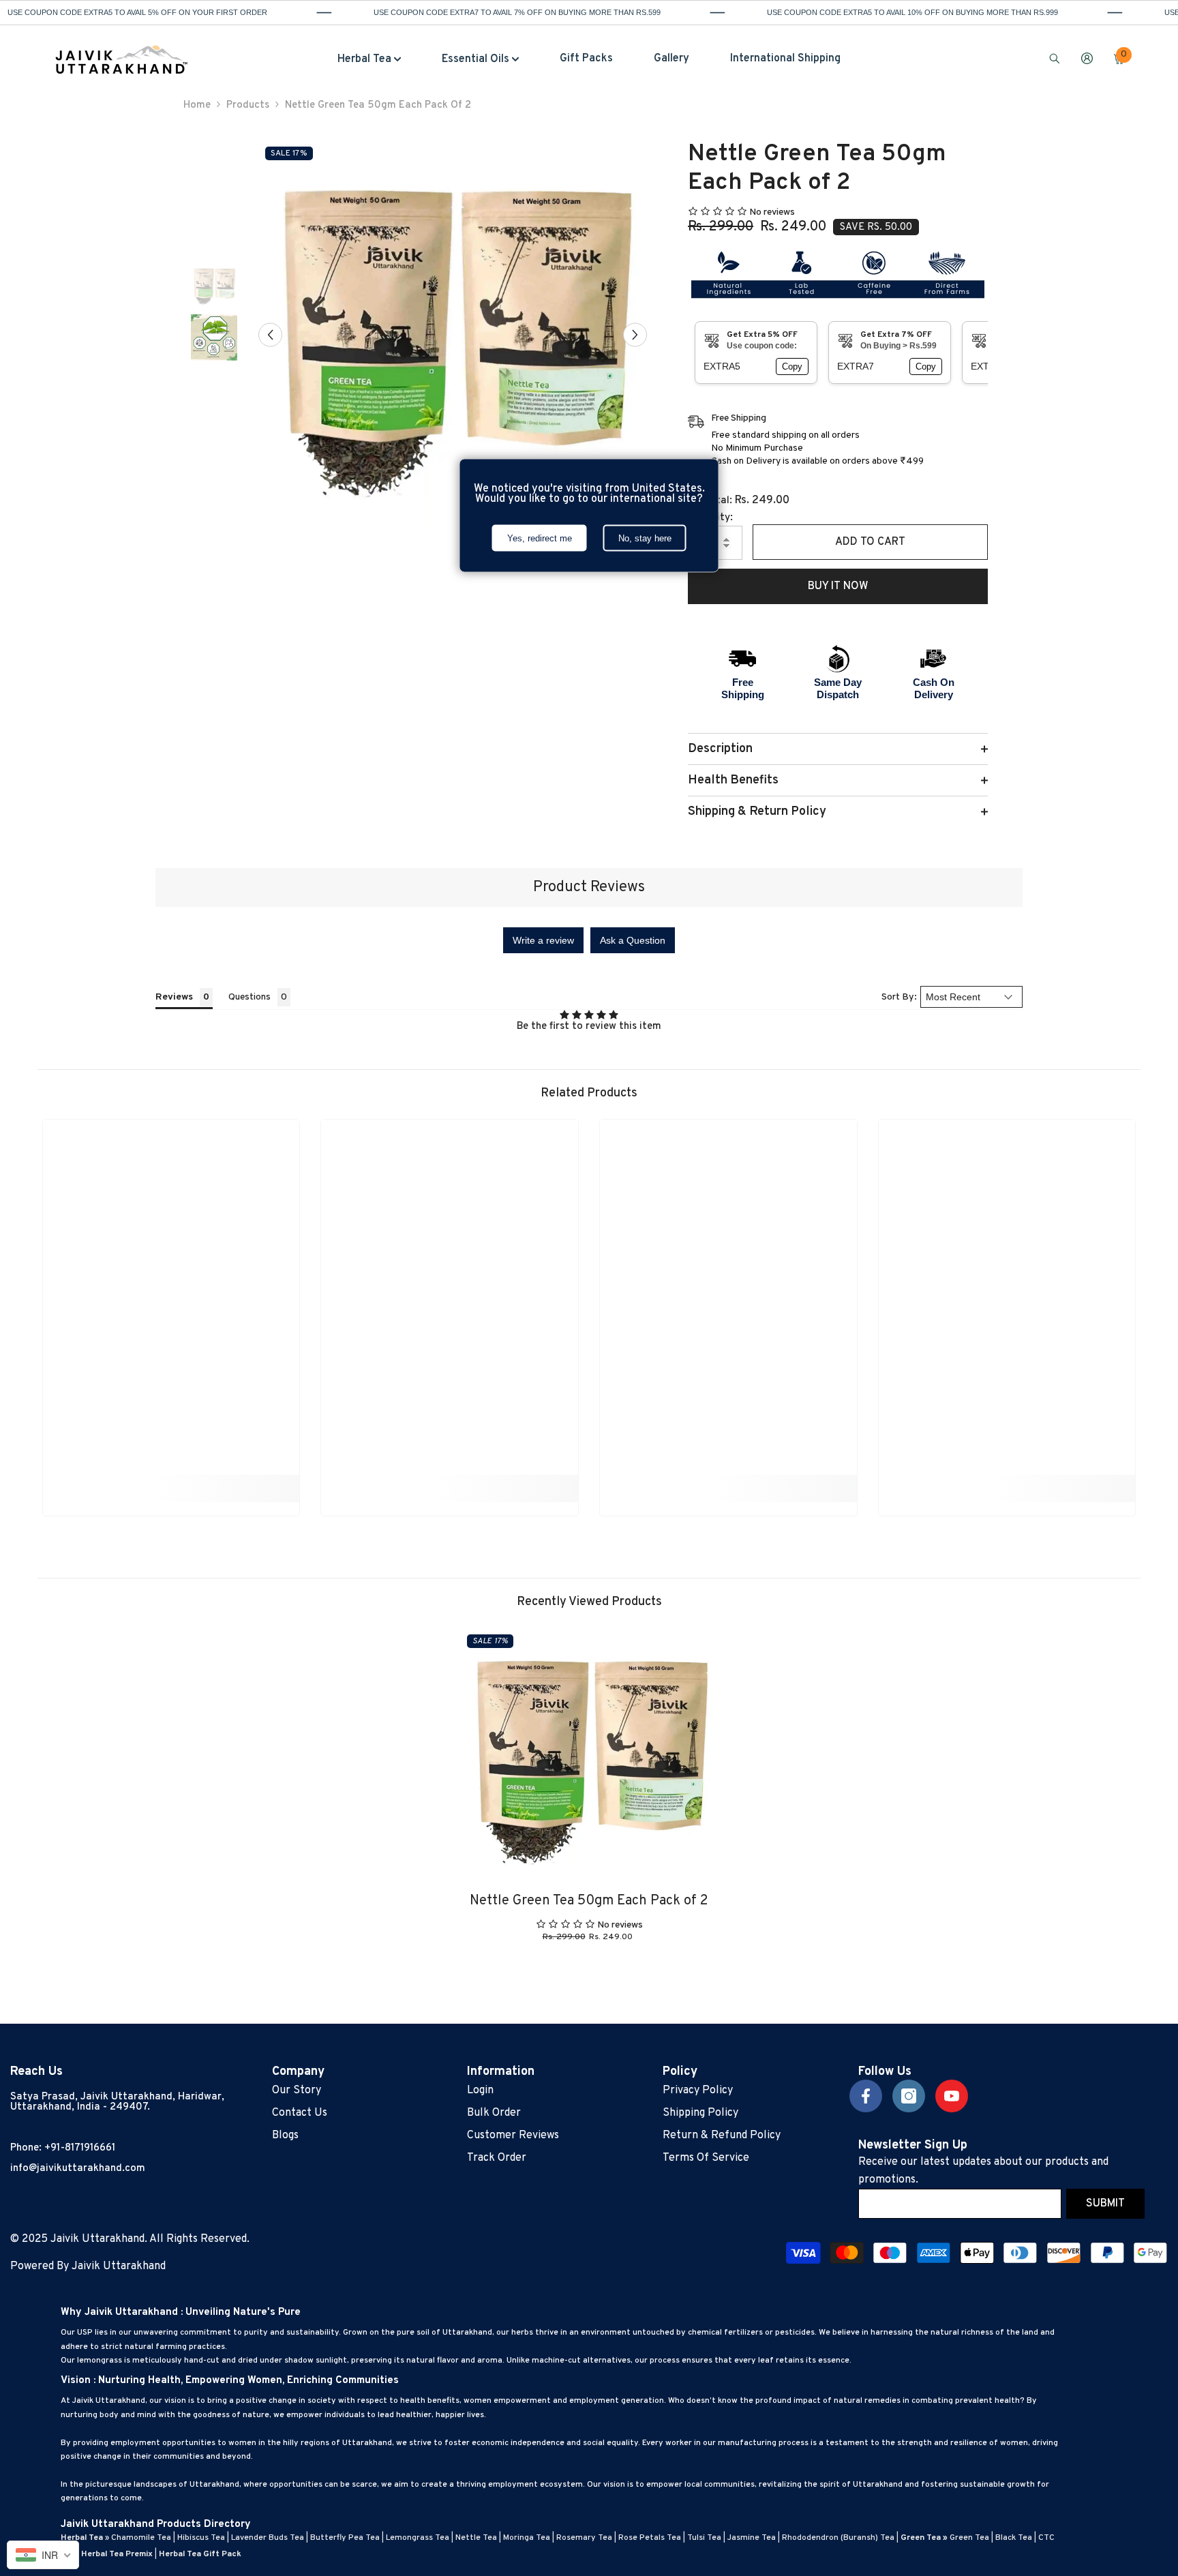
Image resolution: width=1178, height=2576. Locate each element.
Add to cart (870, 542)
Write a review (543, 940)
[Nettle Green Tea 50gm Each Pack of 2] (589, 1757)
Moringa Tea (527, 2538)
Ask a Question (633, 940)
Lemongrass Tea (418, 2538)
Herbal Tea (82, 2538)
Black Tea (1014, 2538)
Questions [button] (250, 997)
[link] (171, 1483)
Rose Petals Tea (650, 2538)
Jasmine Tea (752, 2538)
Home (197, 105)
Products (248, 105)
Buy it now (838, 586)
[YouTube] (952, 2096)
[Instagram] (909, 2096)
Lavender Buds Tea (268, 2538)
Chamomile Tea (141, 2538)
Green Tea (969, 2538)
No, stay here (645, 538)
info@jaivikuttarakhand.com (78, 2169)
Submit (1105, 2204)
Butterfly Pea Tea (345, 2538)
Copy (792, 366)
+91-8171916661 (80, 2148)
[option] (453, 334)
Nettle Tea (476, 2538)
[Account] (1087, 58)
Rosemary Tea (584, 2538)
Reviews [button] (174, 997)
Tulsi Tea (704, 2538)
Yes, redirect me (540, 538)
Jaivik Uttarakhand (119, 2266)
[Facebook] (866, 2096)
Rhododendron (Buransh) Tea (838, 2538)
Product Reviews (589, 887)
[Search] (1055, 58)
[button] (270, 334)
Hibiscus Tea (201, 2538)
